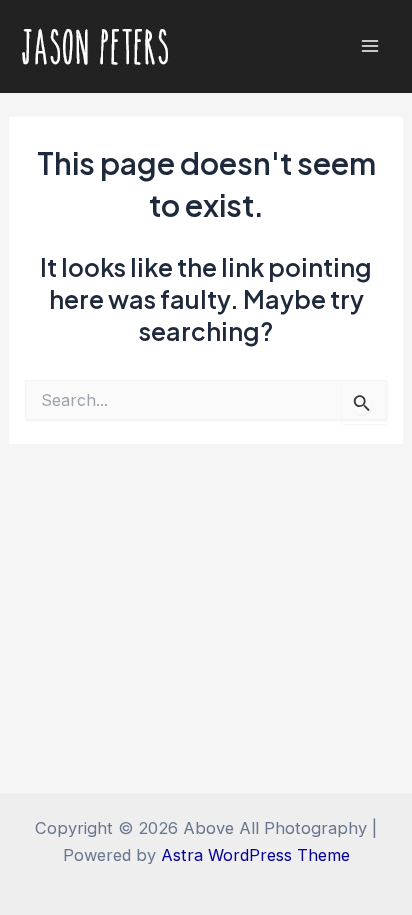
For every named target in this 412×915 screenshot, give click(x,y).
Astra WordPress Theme (255, 855)
